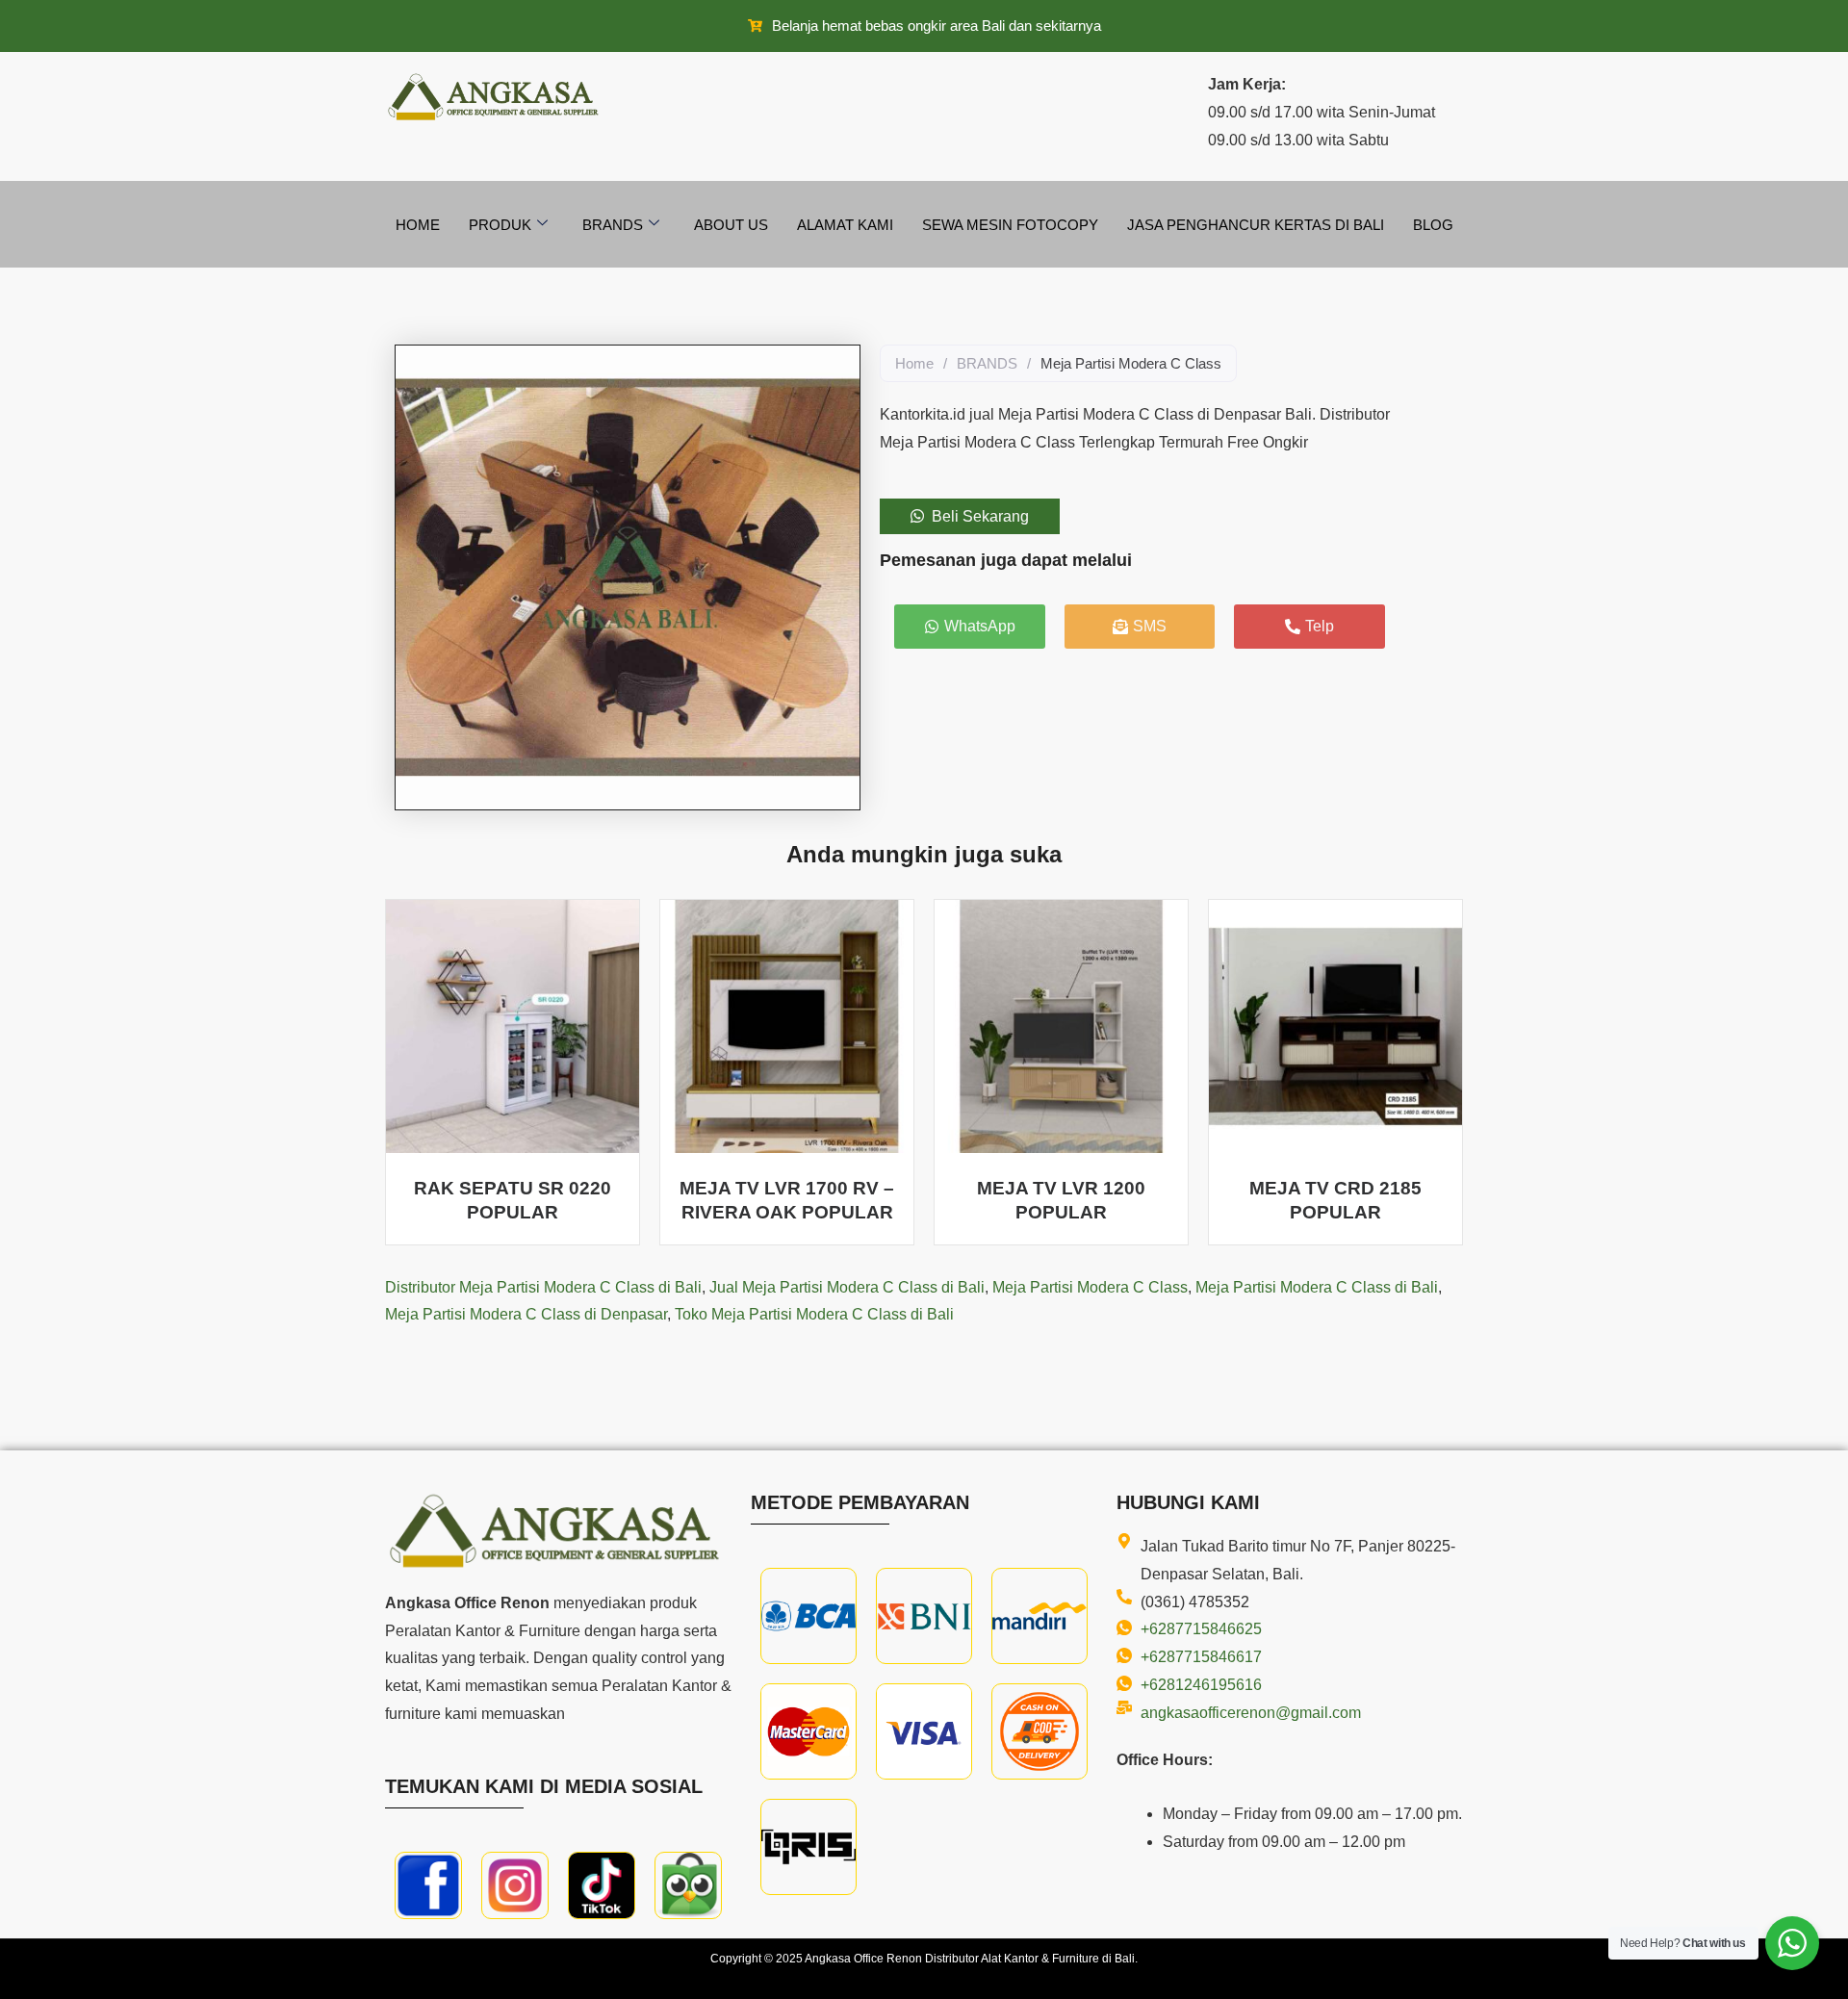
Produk (500, 225)
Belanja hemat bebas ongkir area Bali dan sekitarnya (937, 26)
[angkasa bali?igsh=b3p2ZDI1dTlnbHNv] (515, 1885)
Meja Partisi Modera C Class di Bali (1317, 1287)
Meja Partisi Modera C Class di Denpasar (526, 1314)
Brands (613, 225)
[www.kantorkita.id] (496, 97)
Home (418, 225)
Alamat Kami (845, 225)
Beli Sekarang (980, 516)
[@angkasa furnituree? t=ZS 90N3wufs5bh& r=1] (602, 1885)
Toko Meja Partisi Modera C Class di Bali (814, 1314)
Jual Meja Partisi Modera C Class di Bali (847, 1287)
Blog (1433, 225)
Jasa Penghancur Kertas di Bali (1256, 225)
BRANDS (987, 363)
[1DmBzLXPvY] (428, 1885)
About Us (731, 225)
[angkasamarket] (688, 1885)
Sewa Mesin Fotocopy (1010, 225)
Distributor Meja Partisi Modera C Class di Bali (543, 1287)
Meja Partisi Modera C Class (1090, 1287)
